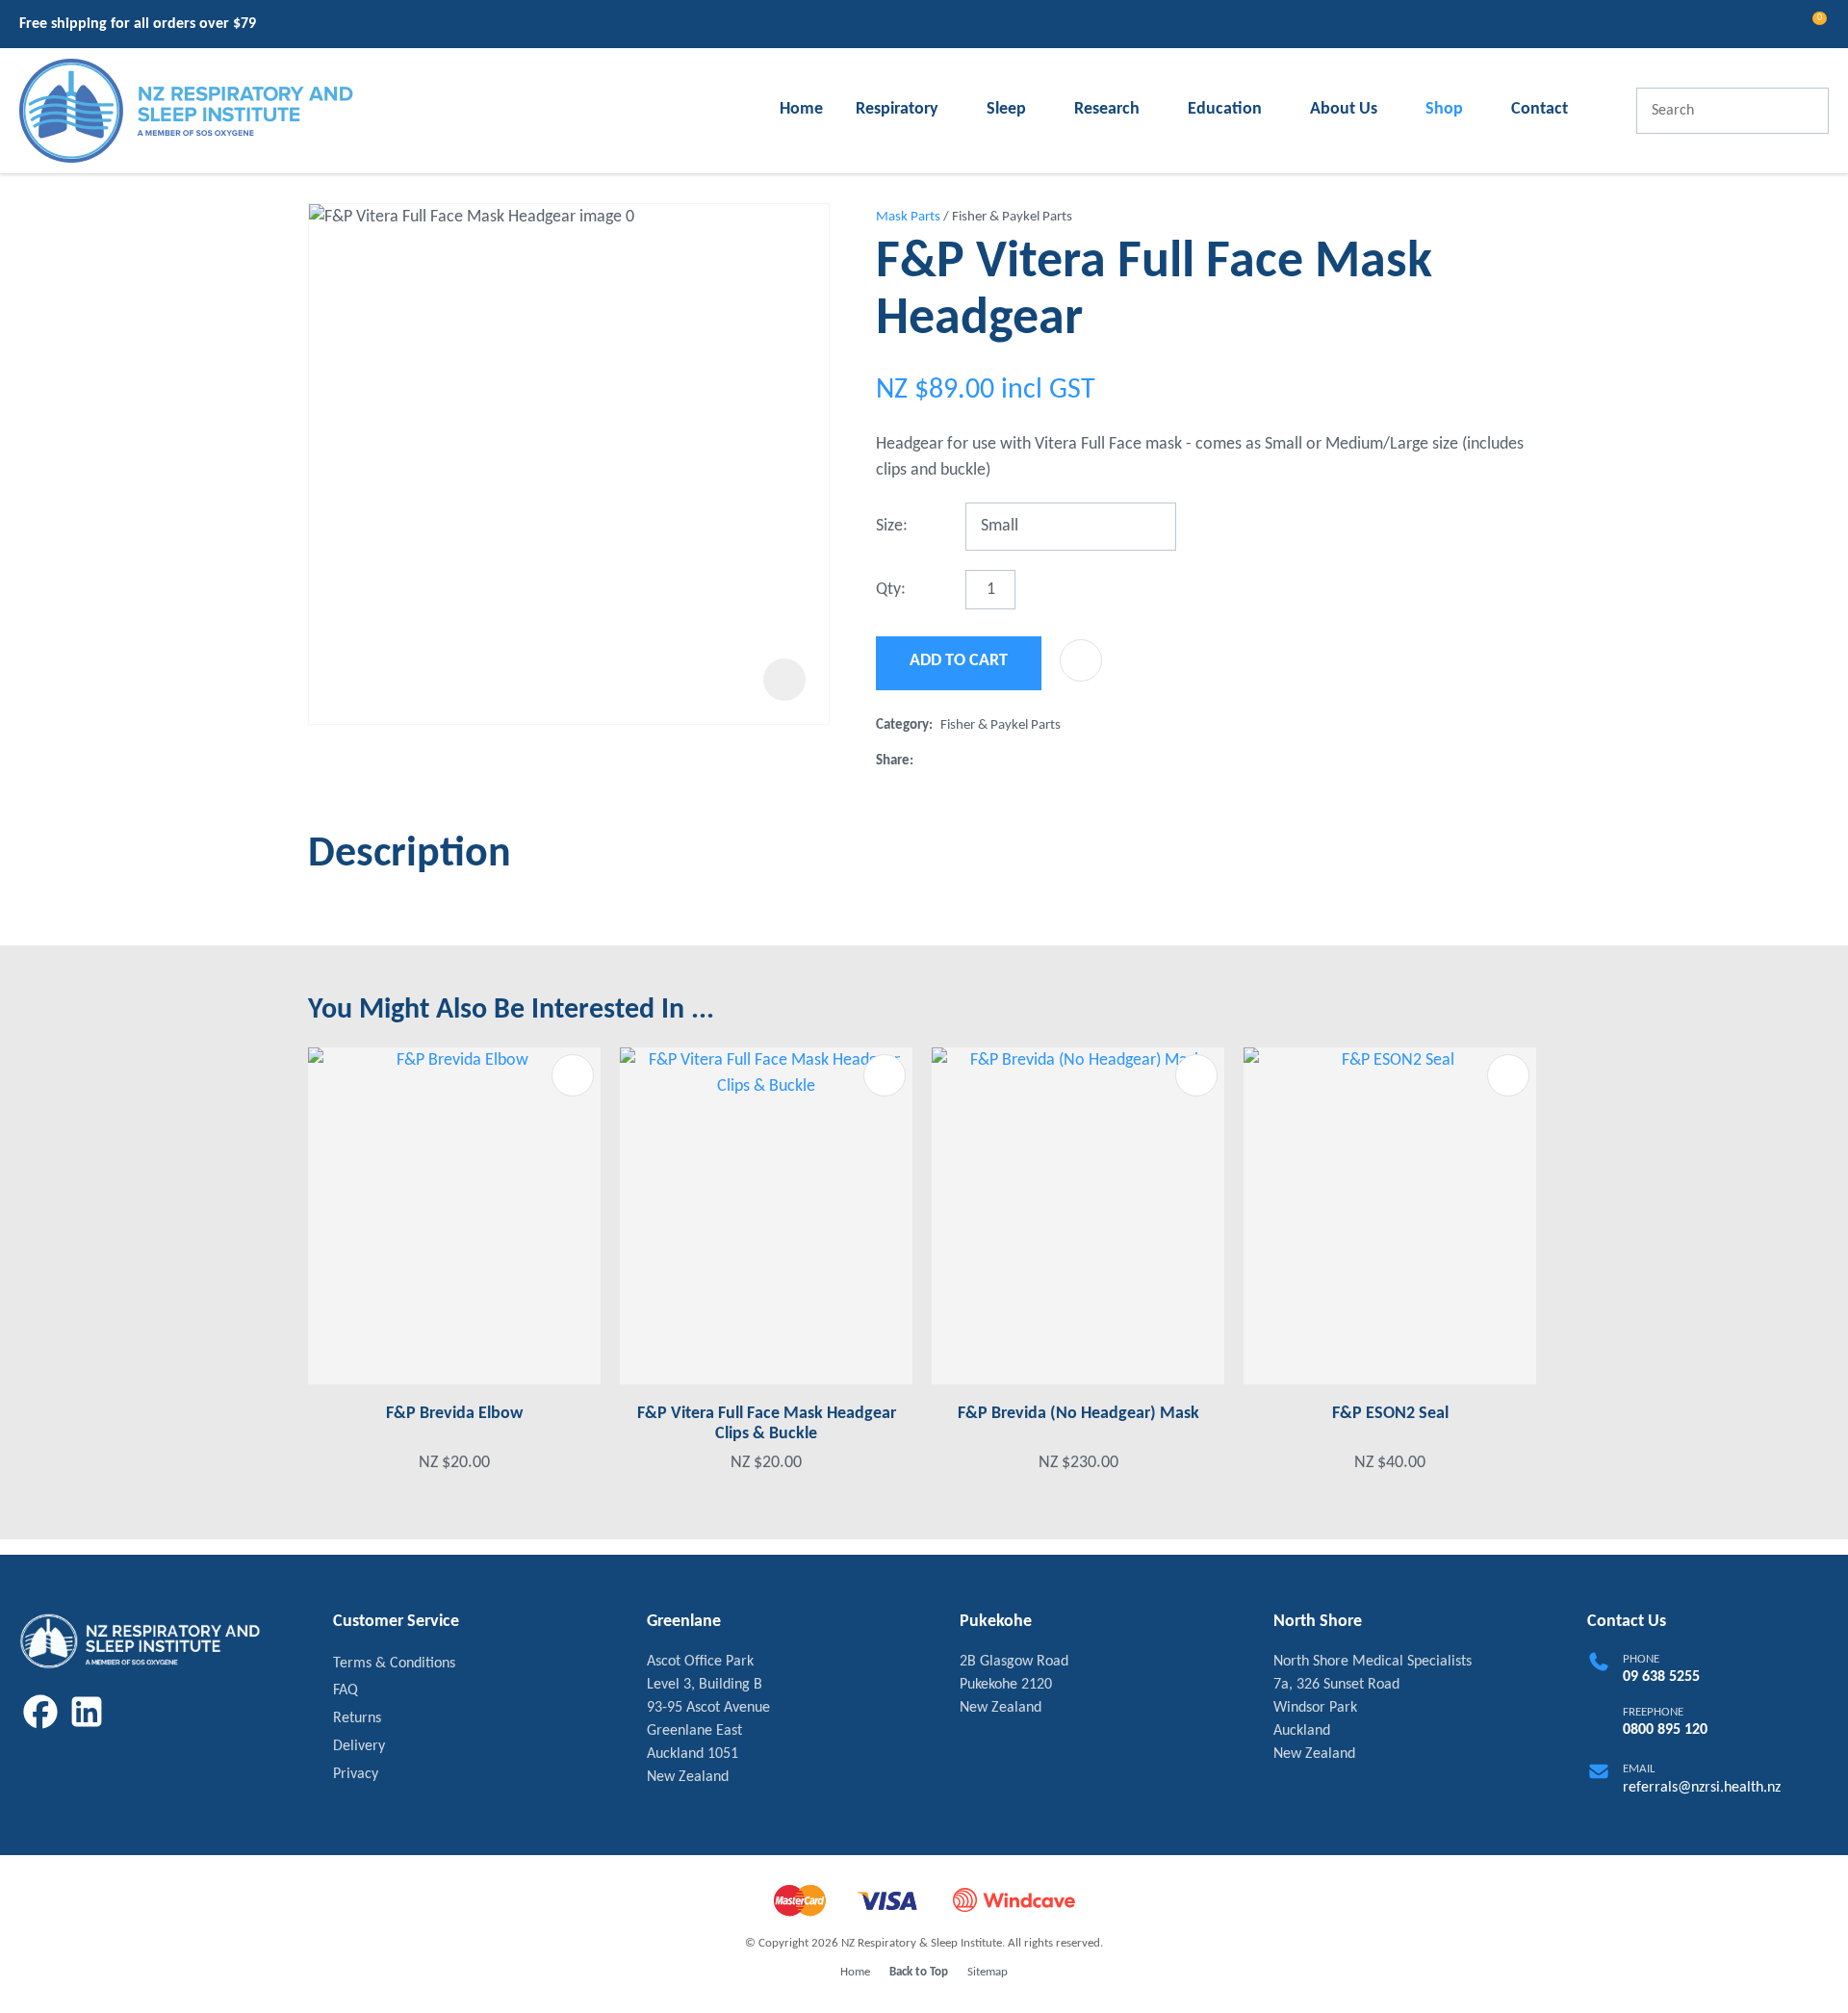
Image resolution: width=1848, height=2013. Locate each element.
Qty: (891, 590)
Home (801, 109)
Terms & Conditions (394, 1664)
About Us (1344, 109)
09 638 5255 (1661, 1677)
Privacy (356, 1774)
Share (893, 761)
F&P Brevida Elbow (454, 1414)
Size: (892, 526)
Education (1225, 109)
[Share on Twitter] (951, 761)
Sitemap (988, 1972)
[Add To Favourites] (1081, 660)
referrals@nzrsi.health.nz (1702, 1788)
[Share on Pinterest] (1014, 761)
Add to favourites (573, 1075)
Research (1107, 109)
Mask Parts (908, 217)
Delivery (359, 1746)
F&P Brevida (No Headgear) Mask (1078, 1414)
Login (1737, 25)
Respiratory (897, 109)
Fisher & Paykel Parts (1012, 217)
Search (1806, 111)
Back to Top (919, 1972)
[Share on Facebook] (925, 761)
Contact (1540, 109)
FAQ (346, 1690)
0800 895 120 (1665, 1730)
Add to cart (959, 661)
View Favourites (1772, 26)
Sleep (1006, 109)
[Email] (983, 761)
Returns (357, 1718)
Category (902, 725)
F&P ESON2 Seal (1390, 1414)
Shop (1444, 109)
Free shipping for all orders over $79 (138, 24)
